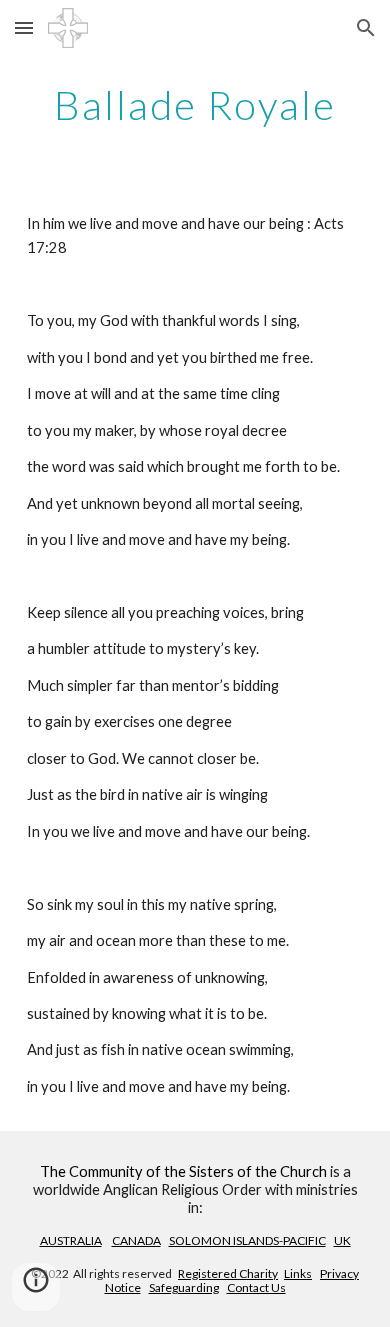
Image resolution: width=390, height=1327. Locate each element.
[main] (195, 105)
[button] (24, 27)
